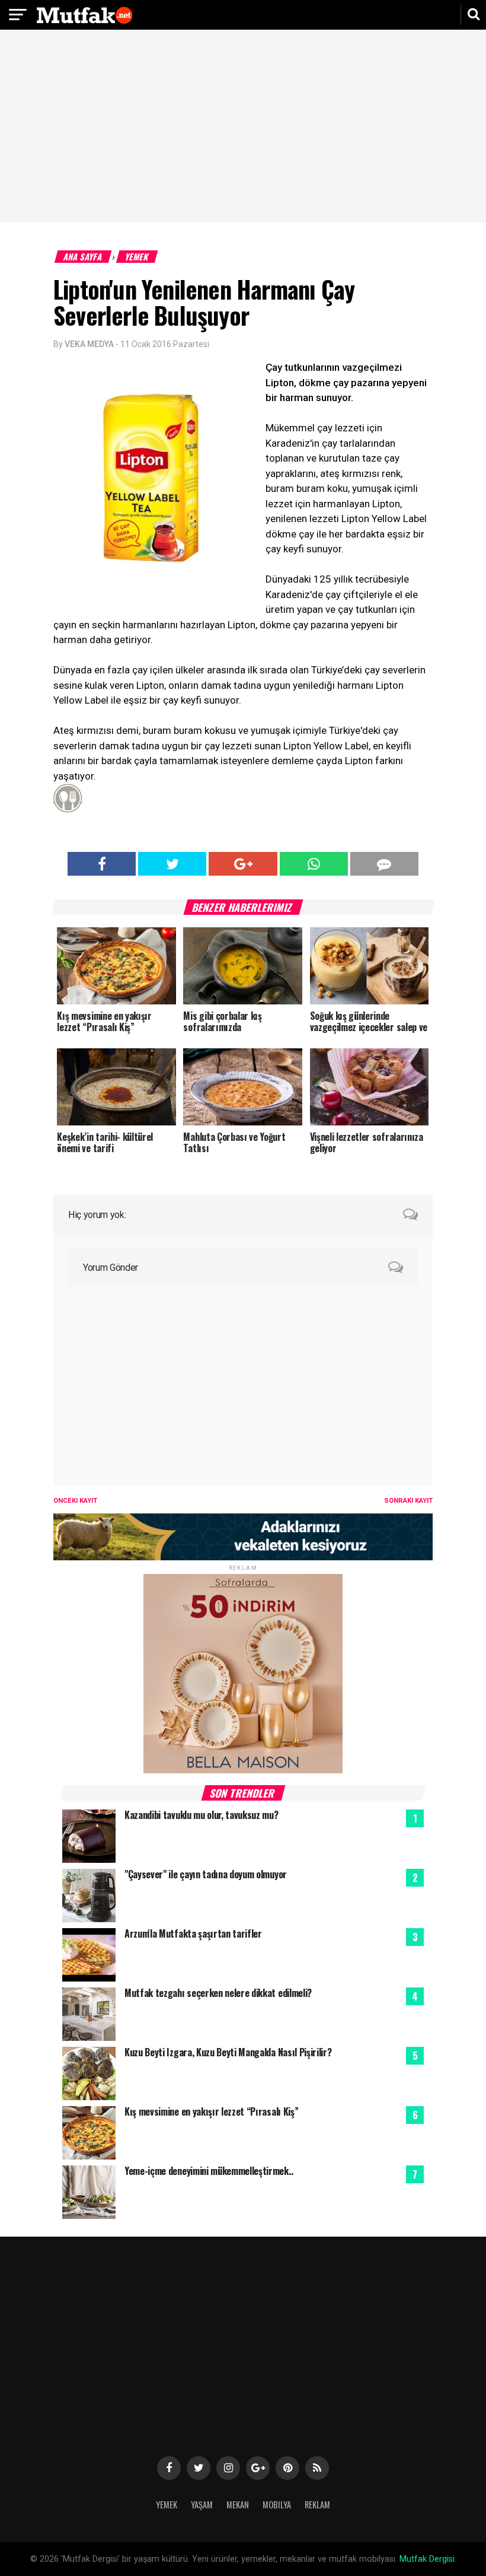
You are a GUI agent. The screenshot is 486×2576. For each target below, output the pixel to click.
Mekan (238, 2505)
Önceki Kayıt (75, 1501)
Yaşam (202, 2505)
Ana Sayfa (83, 257)
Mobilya (277, 2505)
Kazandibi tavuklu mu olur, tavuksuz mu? (202, 1815)
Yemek (137, 257)
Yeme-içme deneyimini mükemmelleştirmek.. (209, 2171)
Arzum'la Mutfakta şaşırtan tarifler (193, 1933)
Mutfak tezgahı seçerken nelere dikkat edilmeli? (218, 1993)
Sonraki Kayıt (408, 1501)
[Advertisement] (243, 128)
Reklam (317, 2505)
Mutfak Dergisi (427, 2559)
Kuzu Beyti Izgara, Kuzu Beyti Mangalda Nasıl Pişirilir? (228, 2052)
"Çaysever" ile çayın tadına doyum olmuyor (206, 1874)
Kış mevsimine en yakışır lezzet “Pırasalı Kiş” (211, 2111)
